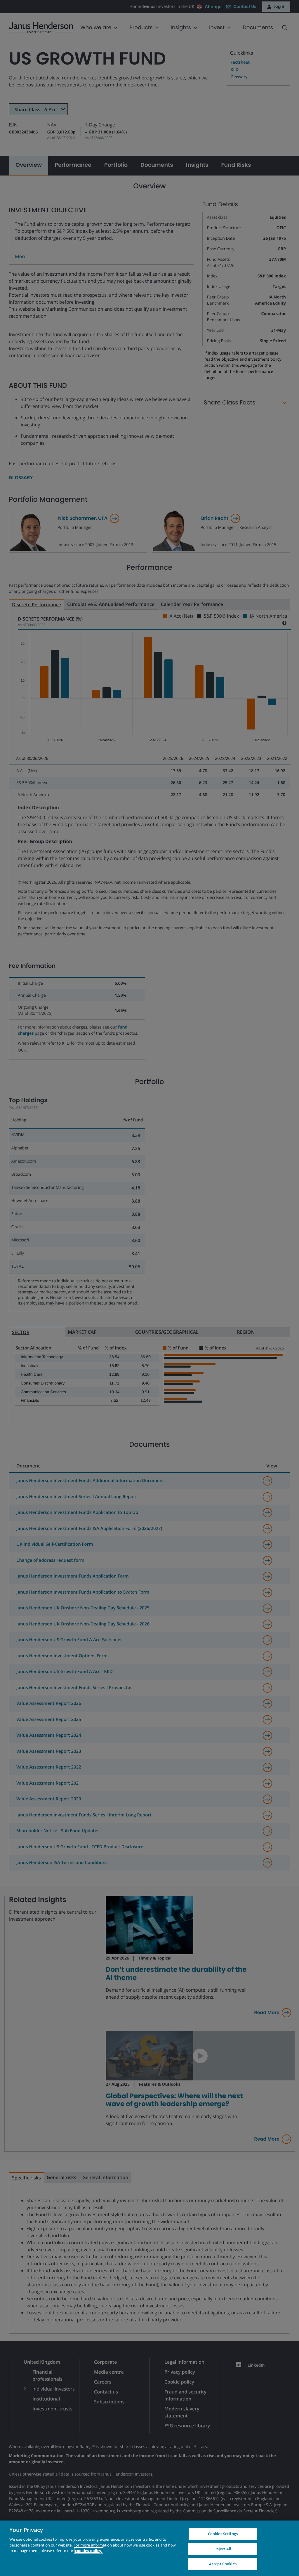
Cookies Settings (223, 2534)
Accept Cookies (223, 2564)
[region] (149, 2548)
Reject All (223, 2549)
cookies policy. (88, 2551)
